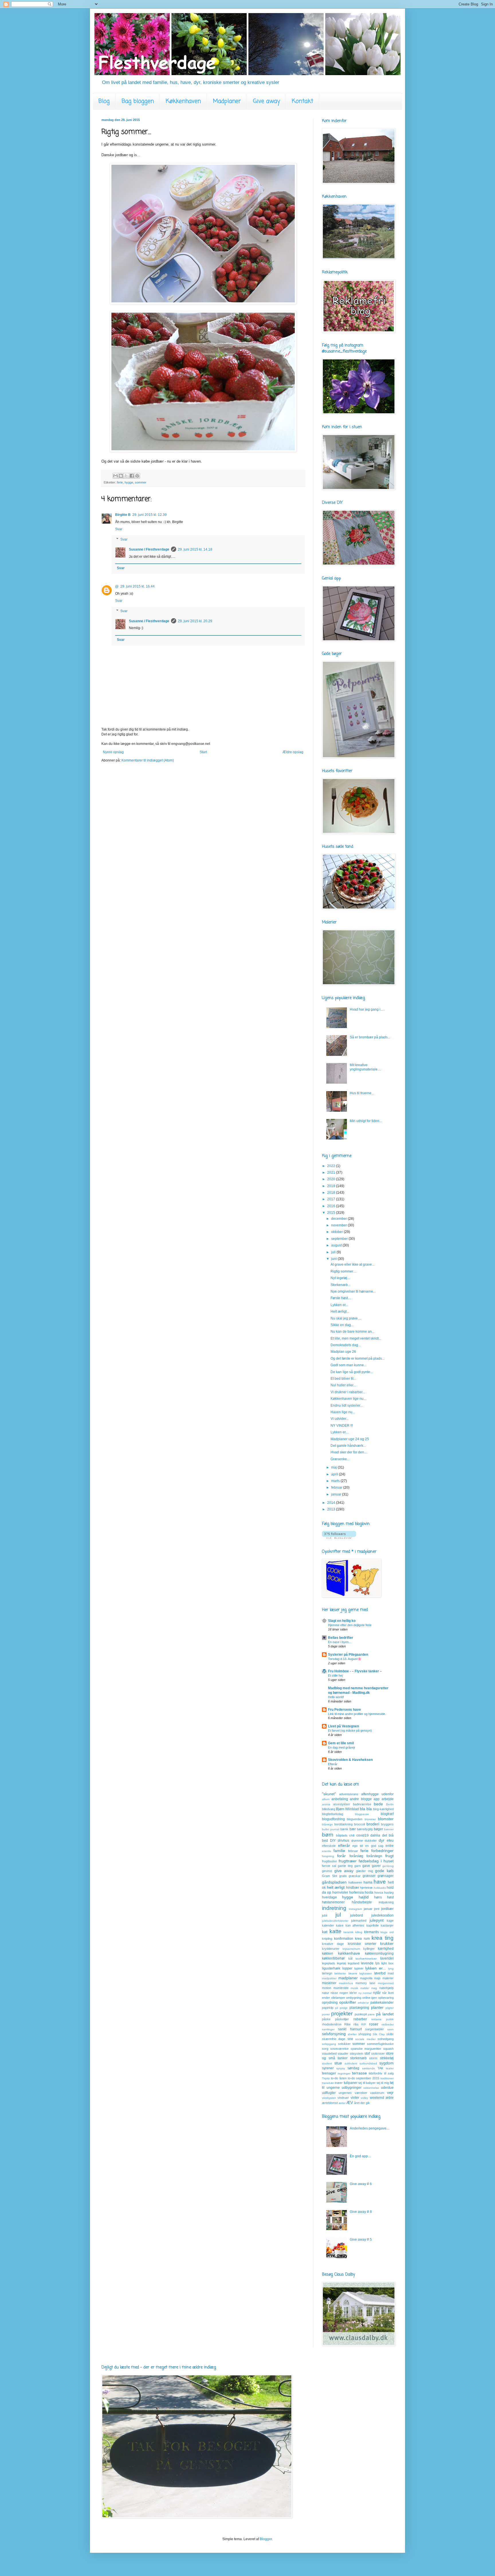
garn (357, 1866)
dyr (382, 1840)
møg (374, 1988)
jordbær (387, 1909)
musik (354, 1988)
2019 (332, 1186)
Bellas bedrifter (341, 1638)
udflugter (329, 2093)
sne (350, 2039)
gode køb (384, 1871)
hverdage (329, 1897)
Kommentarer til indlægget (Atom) (148, 760)
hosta (369, 1892)
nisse (334, 1993)
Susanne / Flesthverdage (149, 549)
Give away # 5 (361, 2240)
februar (337, 1487)
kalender (328, 1925)
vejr (390, 2092)
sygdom (386, 2063)
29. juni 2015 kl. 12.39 (150, 515)
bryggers (387, 1824)
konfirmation (344, 1939)
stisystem (356, 2054)
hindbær (353, 1888)
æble (390, 2098)
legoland (353, 1963)
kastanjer (387, 1925)
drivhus (343, 1841)
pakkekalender (382, 2003)
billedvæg (329, 1809)
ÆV (350, 2103)
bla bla (366, 1809)
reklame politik (382, 2019)
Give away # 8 (361, 2212)
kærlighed (386, 1949)
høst (390, 1897)
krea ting (383, 1938)
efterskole (329, 1846)
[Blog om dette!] (121, 476)
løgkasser (366, 1973)
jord (377, 1909)
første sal (329, 1866)
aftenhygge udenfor (377, 1794)
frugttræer (348, 1861)
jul (338, 1915)
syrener (328, 2068)
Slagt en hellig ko (342, 1621)
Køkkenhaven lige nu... (348, 1399)
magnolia (366, 1978)
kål (350, 1958)
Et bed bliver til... (343, 1379)
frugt (389, 1856)
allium (326, 1799)
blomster (386, 1819)
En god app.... (361, 2156)
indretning (334, 1908)
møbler (365, 1988)
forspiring (328, 1856)
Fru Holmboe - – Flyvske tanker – (355, 1671)
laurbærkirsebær (366, 1959)
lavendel (387, 1958)
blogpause (362, 1814)
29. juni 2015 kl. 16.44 (137, 586)
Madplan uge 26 (343, 1352)
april (335, 1474)
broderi (373, 1824)
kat (325, 1932)
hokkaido (380, 1888)
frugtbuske (329, 1861)
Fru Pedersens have (344, 1710)
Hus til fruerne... (362, 1093)
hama (368, 1882)
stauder (343, 2054)
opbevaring (386, 1998)
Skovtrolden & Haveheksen (350, 1760)
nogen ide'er (348, 1993)
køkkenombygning (379, 1953)
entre (390, 1846)
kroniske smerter (362, 1944)
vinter (355, 2098)
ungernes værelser (353, 2093)
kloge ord (387, 1932)
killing (359, 1932)
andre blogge (361, 1799)
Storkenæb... (340, 1285)
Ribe (347, 2024)
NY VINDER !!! (342, 1426)
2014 (332, 1503)
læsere (353, 1973)
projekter (342, 2014)
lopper (347, 1968)
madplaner (348, 1978)
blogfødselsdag (333, 1814)
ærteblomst (330, 2103)
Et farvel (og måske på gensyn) (350, 1731)
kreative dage (333, 1944)
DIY (333, 1841)
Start (203, 752)
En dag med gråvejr (342, 1747)
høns (378, 1897)
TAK (380, 2068)
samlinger (328, 2029)
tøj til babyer (367, 2083)
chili (352, 1835)
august (337, 1245)
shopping (365, 2034)
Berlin (390, 1804)
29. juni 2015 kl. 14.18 (195, 549)
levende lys (370, 1963)
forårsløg (356, 1856)
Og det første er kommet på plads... (357, 1359)
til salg (389, 2073)
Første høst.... (341, 1298)
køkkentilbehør (333, 1958)
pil (337, 2008)
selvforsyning (334, 2034)
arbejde (388, 1799)
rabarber (360, 2019)
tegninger (344, 2073)
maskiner (329, 1983)
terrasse (360, 2073)
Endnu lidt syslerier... (347, 1406)
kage (390, 1921)
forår (341, 1856)
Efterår (333, 1764)
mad (391, 1973)
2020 (332, 1179)
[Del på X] (126, 476)
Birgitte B (123, 515)
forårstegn (374, 1856)
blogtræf (387, 1814)
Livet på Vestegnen (343, 1726)
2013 (332, 1509)
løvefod (380, 1973)
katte (335, 1931)
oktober (337, 1232)
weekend (377, 2098)
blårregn (327, 1824)
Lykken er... (339, 1305)
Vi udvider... (340, 1419)
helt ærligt (336, 1887)
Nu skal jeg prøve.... (346, 1318)
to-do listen (339, 2078)
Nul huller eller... (343, 1385)
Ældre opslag (293, 752)
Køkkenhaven (183, 101)
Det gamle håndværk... (348, 1446)
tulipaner (351, 2083)
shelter (352, 2034)
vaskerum (377, 2093)
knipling (327, 1939)
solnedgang (386, 2039)
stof (367, 2054)
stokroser (378, 2054)
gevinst (327, 1871)
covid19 (363, 1835)
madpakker (329, 1978)
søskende (369, 2068)
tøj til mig (383, 2083)
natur (326, 1993)
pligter (390, 2008)
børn (328, 1835)
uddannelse (371, 2088)
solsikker (344, 2044)
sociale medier (365, 2039)
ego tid (358, 1846)
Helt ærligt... (340, 1312)
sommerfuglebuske (380, 2044)
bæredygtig (365, 1829)
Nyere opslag (113, 752)
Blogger (266, 2539)
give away (344, 1871)
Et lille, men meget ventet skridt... (356, 1338)
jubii (325, 1915)
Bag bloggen (138, 101)
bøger (378, 1829)
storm (373, 2058)
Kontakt (302, 101)
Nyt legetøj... (340, 1278)
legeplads (329, 1963)
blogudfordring (333, 1819)
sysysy (341, 2068)
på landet (385, 2014)
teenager (329, 2073)
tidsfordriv (376, 2073)
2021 (332, 1172)
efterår (344, 1845)
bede (378, 1804)
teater (390, 2068)
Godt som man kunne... (348, 1365)
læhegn (327, 1973)
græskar (355, 1876)
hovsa (379, 1892)
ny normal (365, 1993)
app (377, 1799)
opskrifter (348, 2002)
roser (374, 2024)
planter (377, 2007)
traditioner (387, 2078)
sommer (141, 482)
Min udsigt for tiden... (366, 1121)
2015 (332, 1213)
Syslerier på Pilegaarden (348, 1655)
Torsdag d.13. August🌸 (345, 1659)
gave (366, 1866)
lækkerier (340, 1973)
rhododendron (332, 2024)
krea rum (362, 1939)
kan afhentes (355, 1925)
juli (334, 1252)
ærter (342, 2103)
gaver (376, 1866)
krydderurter (331, 1949)
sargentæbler (375, 2029)
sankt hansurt (350, 2029)
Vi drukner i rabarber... (348, 1392)
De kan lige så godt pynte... (352, 1372)
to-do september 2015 (364, 2078)
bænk (344, 1829)
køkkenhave (349, 1953)
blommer (370, 1819)
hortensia (356, 1892)
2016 (332, 1206)
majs (377, 1978)
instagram (355, 1909)
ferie (120, 482)
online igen (370, 1998)
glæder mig (365, 1871)
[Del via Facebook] (132, 476)
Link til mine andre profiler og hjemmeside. (357, 1714)
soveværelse (339, 2049)
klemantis (372, 1932)
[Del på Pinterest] (137, 476)
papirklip (328, 2008)
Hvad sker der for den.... (349, 1452)
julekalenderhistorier (335, 1921)
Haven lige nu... (343, 1412)
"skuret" (329, 1794)
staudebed (329, 2054)
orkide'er (363, 2003)
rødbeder (388, 2024)
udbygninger (352, 2088)
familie (339, 1851)
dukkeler (371, 1841)
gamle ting (345, 1866)
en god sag (374, 1846)
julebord (356, 1915)
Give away (266, 101)
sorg (325, 2049)
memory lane (365, 1983)
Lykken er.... (340, 1432)
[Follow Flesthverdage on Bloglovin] (339, 1538)
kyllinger (369, 1949)
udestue (387, 2088)
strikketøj (387, 2058)
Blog (104, 101)
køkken (328, 1953)
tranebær (328, 2083)
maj (334, 1467)
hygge (129, 482)
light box (387, 1963)
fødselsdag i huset (376, 1861)
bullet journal (331, 1829)
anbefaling (340, 1799)
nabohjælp (386, 1988)
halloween (355, 1882)
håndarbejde (362, 1902)
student (327, 2063)
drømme (357, 1841)
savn (390, 2029)
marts (336, 1481)
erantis (326, 1851)
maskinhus (346, 1983)
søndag (353, 2068)
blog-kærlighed (383, 1809)
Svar (119, 529)
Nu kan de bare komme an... (352, 1332)
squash (388, 2049)
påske (326, 2019)
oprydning (330, 2003)
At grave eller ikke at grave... (352, 1264)
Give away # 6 (361, 2184)
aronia (326, 1804)
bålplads (342, 1835)
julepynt (377, 1920)
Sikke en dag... (342, 1325)
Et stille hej (335, 1675)
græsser (369, 1876)
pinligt (344, 2008)
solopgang (329, 2044)
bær (353, 1829)
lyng (391, 1969)
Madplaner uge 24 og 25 (350, 1439)
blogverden (355, 1819)
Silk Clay (379, 2034)
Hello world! (336, 1697)
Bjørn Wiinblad (347, 1809)
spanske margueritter (366, 2049)
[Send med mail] (115, 476)
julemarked (359, 1921)
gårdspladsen (334, 1882)
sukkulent (351, 2063)
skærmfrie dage (334, 2039)
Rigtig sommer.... (343, 1271)
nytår (377, 1993)
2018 (332, 1193)
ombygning (354, 1998)
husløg (389, 1892)
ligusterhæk (331, 1968)
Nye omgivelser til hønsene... (353, 1291)
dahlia (375, 1835)
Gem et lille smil (341, 1743)
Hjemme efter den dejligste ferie (350, 1625)
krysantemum (351, 1949)
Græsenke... (340, 1459)
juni (334, 1259)
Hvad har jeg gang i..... (367, 1009)
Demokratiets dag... (346, 1345)
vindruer (343, 2098)
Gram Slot (330, 1876)
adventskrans (349, 1794)
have (380, 1882)
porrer (326, 2014)
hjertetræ (366, 1888)
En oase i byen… (340, 1642)
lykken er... (376, 1968)
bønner (389, 1829)
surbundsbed (368, 2063)
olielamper (338, 1998)
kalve (340, 1925)
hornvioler (340, 1892)
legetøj (341, 1963)
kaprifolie (373, 1925)
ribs (356, 2024)
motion (327, 1988)
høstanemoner (333, 1902)
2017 (332, 1199)
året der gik (362, 2103)
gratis (343, 1876)
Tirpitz (326, 2078)
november (339, 1225)
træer (339, 2083)
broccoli (360, 1824)
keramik (348, 1932)
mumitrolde (341, 1988)
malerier (388, 1978)
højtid (364, 1897)
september (340, 1239)
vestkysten (329, 2098)
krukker (387, 1943)
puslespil (361, 2014)
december (339, 1219)
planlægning (359, 2008)
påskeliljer (342, 2019)
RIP (364, 2024)
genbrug (388, 1866)
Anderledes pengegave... (369, 2128)
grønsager (386, 1876)
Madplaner (227, 101)
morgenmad (386, 1983)
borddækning (343, 1824)
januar (337, 1494)
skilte (390, 2034)
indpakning (386, 1902)
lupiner (359, 1968)
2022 (332, 1166)
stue (338, 2063)
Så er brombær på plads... (370, 1037)
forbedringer (382, 1851)
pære (371, 2014)
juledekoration (382, 1915)
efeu (390, 1841)
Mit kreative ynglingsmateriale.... (365, 1067)
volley (364, 2098)
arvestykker (342, 1804)
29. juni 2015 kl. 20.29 (195, 621)
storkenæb (358, 2058)
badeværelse (362, 1804)
